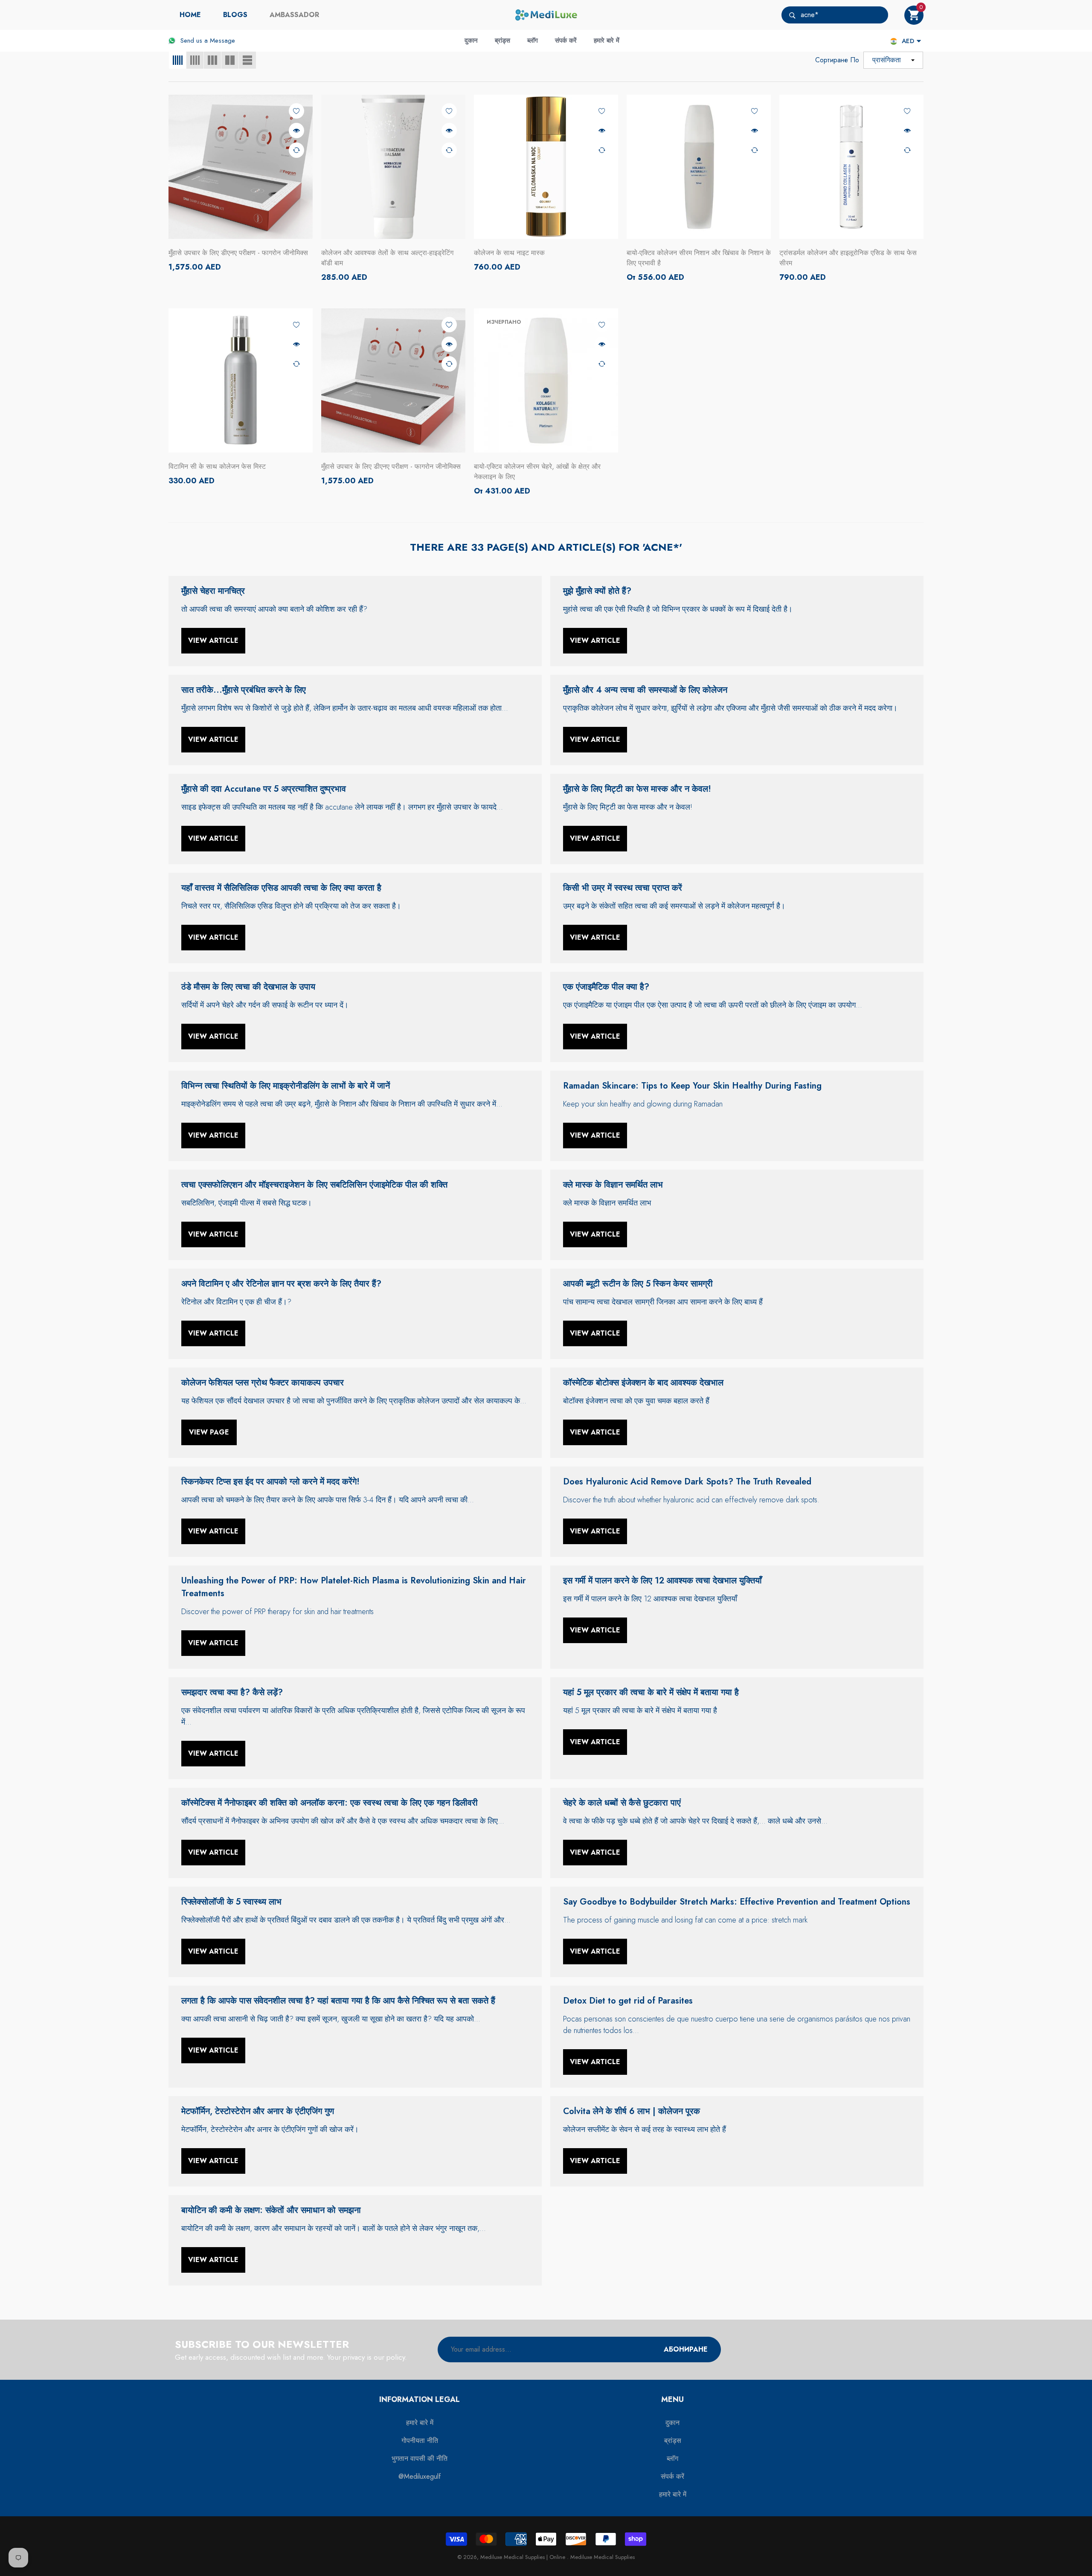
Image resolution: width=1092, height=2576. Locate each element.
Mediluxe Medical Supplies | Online (524, 2557)
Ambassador (294, 15)
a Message (220, 41)
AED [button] (908, 41)
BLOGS (235, 15)
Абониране (686, 2349)
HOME (190, 15)
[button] (914, 15)
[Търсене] (835, 15)
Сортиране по (837, 60)
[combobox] (844, 15)
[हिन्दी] (894, 41)
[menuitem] (190, 15)
